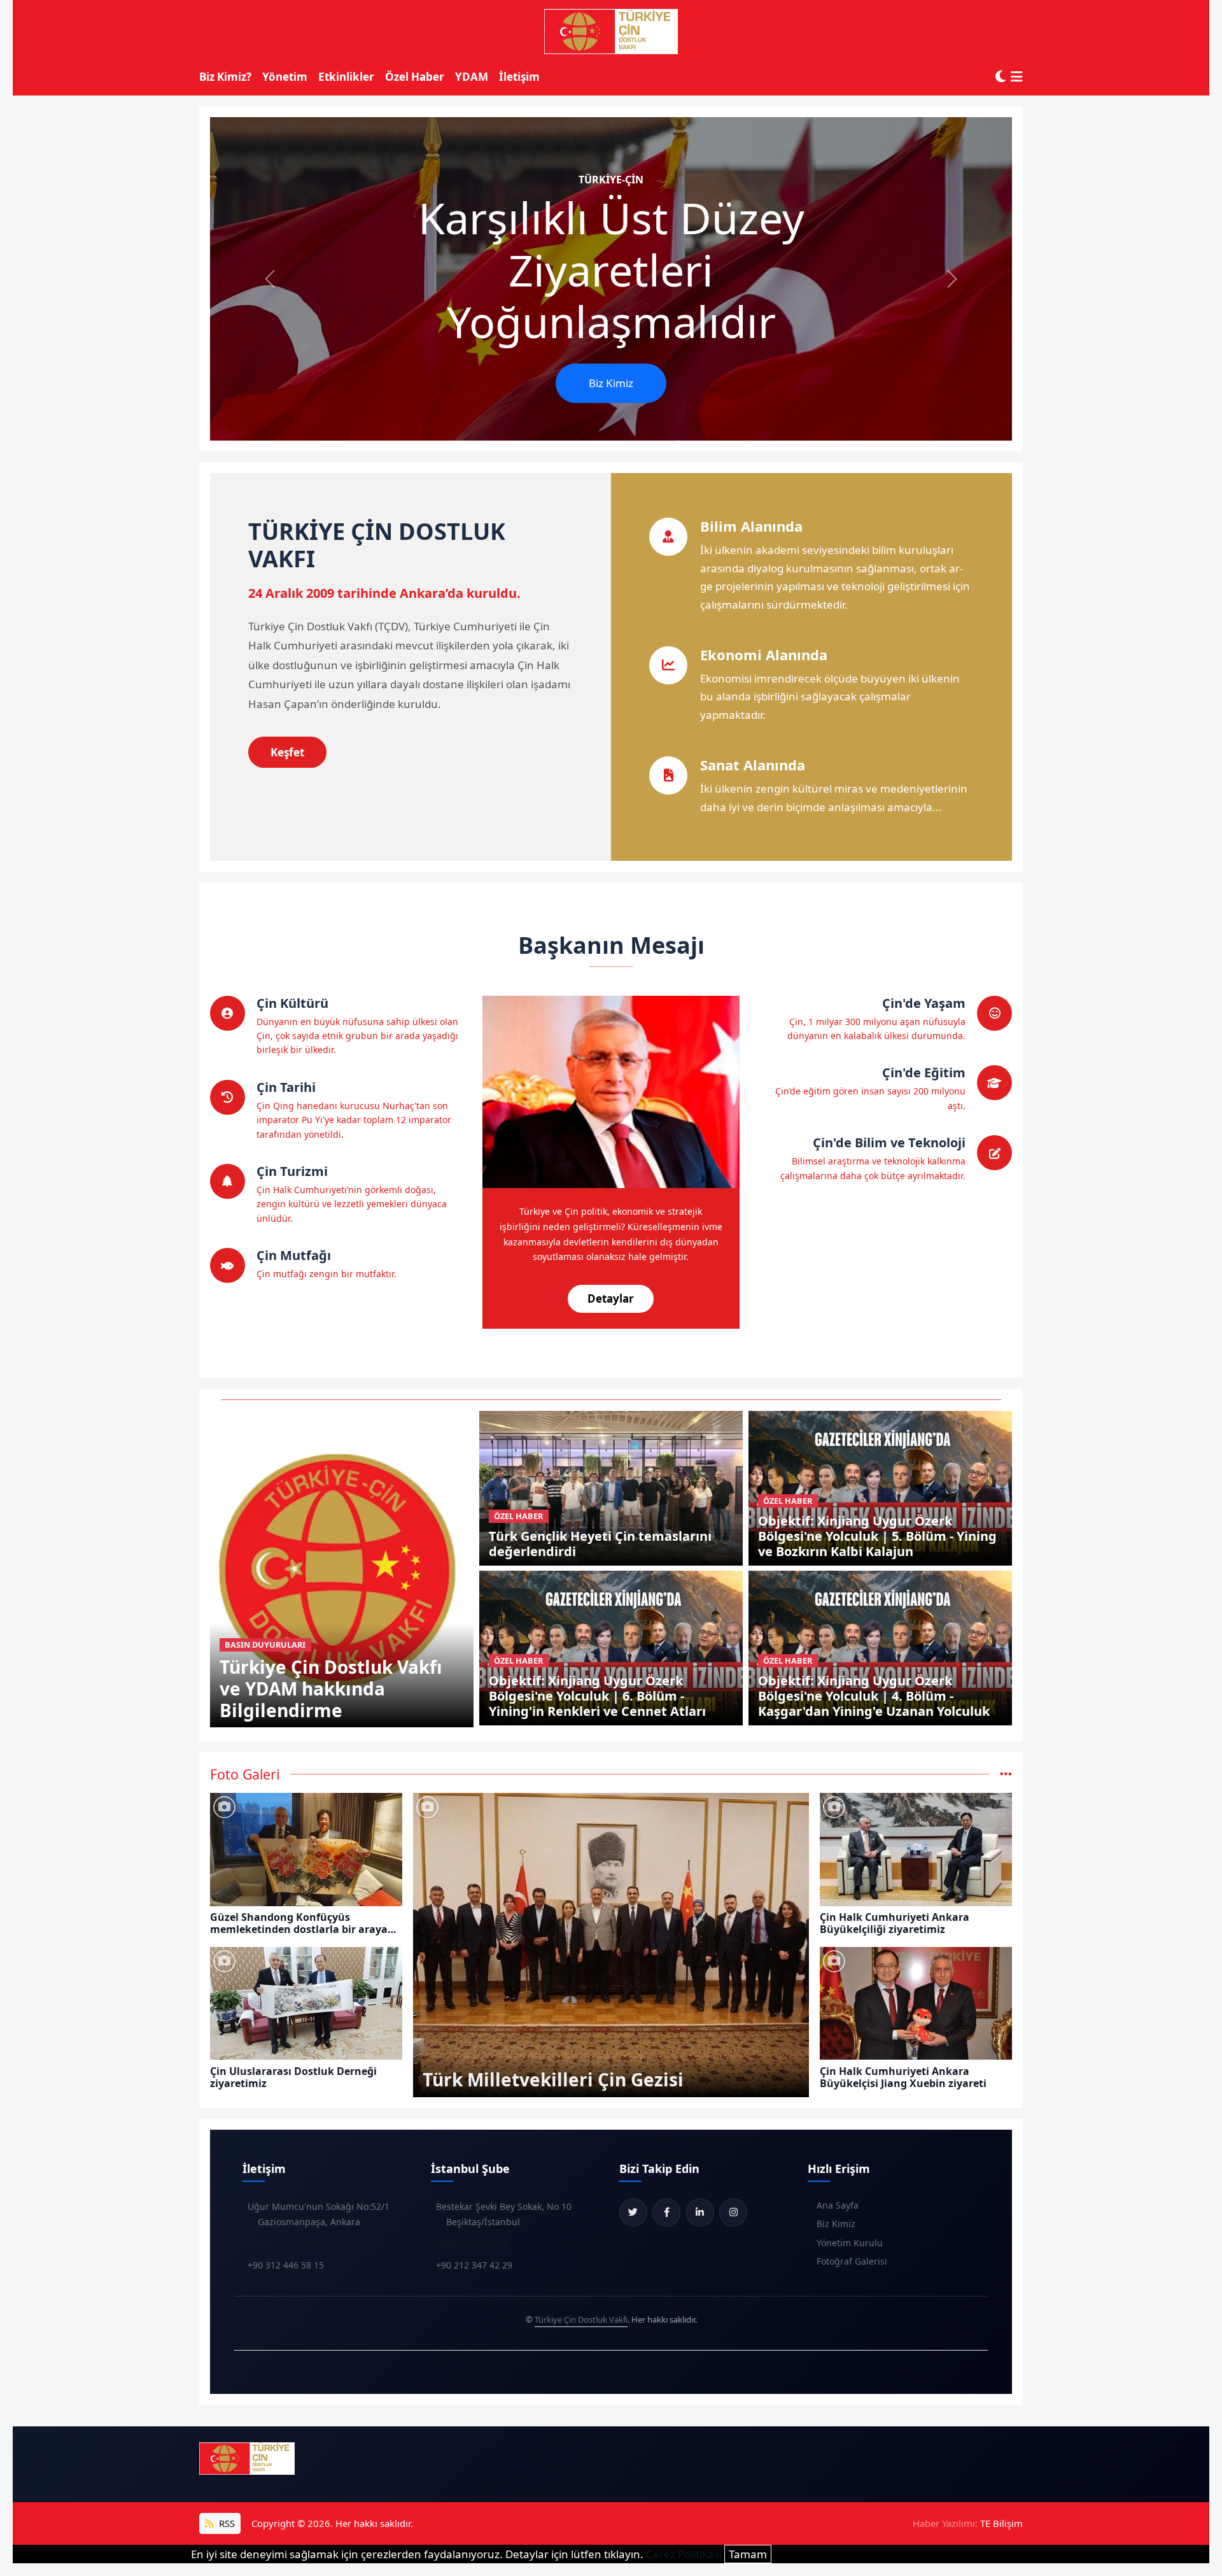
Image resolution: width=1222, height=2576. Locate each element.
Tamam (748, 2554)
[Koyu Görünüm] (1001, 77)
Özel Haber (415, 77)
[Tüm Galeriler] (1006, 1774)
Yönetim (285, 77)
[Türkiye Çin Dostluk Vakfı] (611, 32)
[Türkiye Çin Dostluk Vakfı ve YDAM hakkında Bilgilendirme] (342, 1568)
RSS (226, 2523)
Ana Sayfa (838, 2205)
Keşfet (287, 752)
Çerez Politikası (684, 2554)
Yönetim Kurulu (850, 2243)
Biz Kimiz (611, 383)
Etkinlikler (346, 77)
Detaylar (611, 1299)
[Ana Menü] (1017, 77)
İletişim (519, 77)
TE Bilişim (1001, 2523)
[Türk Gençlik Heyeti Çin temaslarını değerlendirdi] (611, 1487)
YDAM (472, 77)
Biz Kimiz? (225, 77)
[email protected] (284, 2243)
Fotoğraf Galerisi (852, 2261)
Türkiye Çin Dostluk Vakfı (581, 2319)
